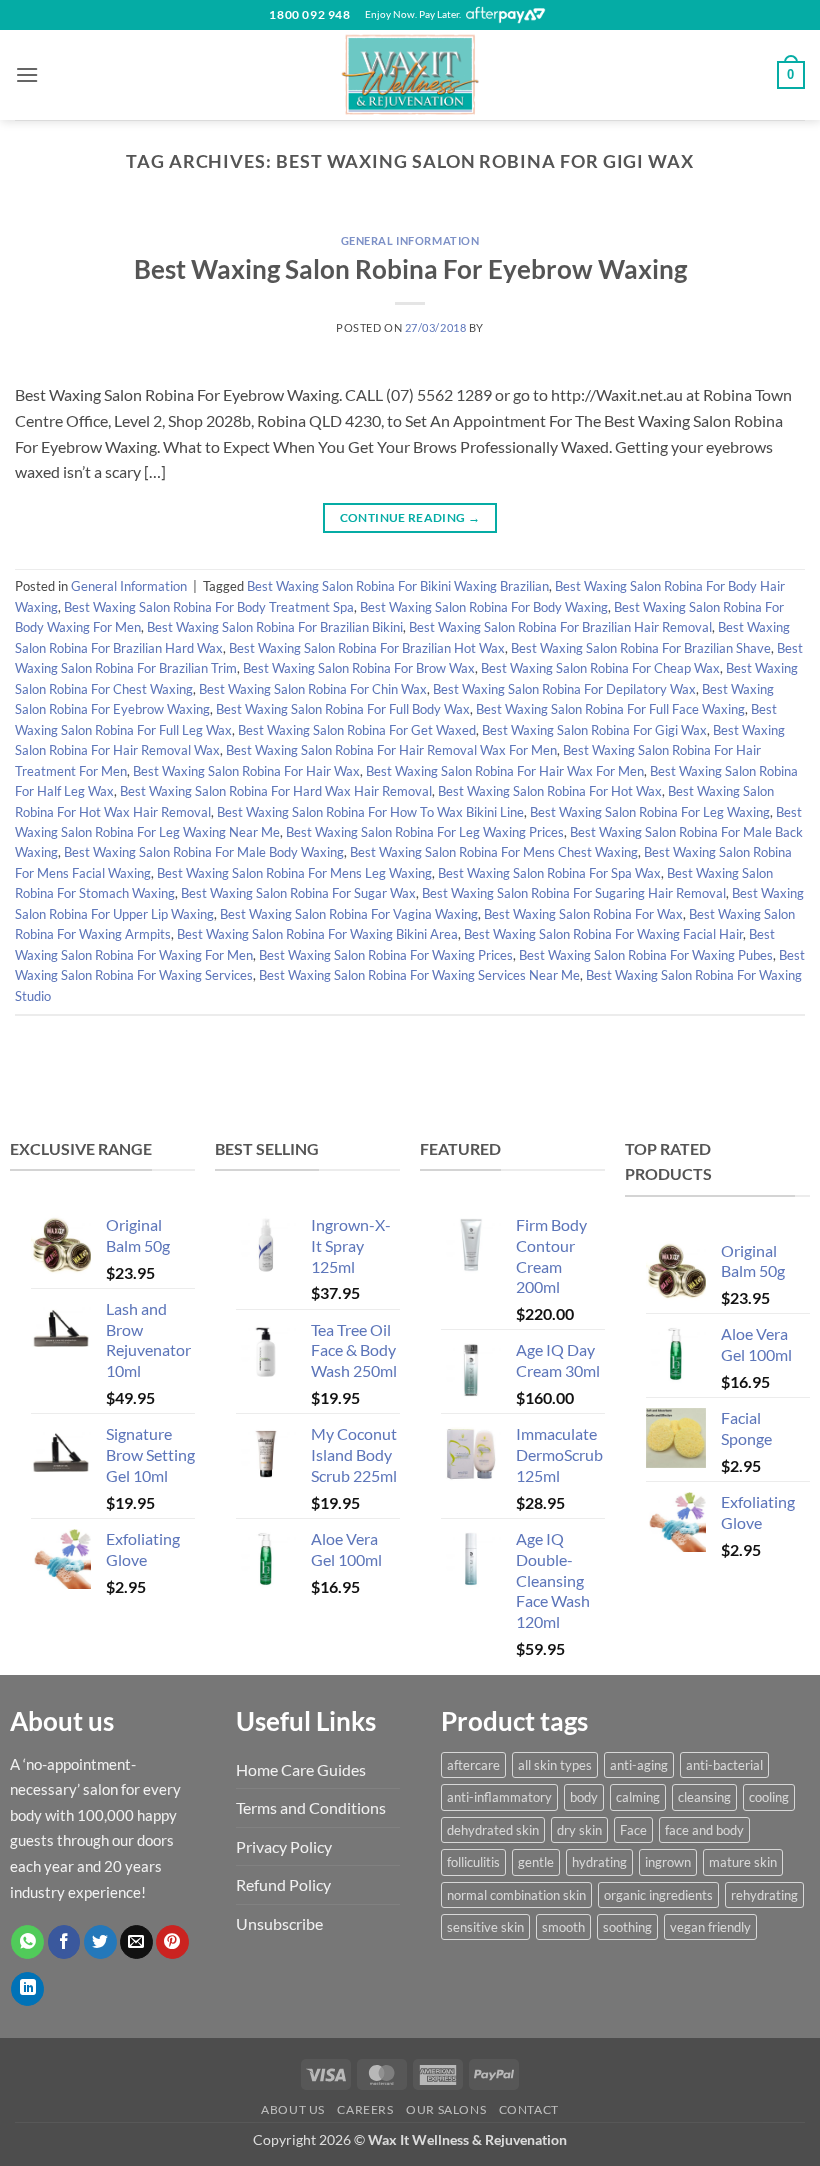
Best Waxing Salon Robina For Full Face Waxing (610, 709)
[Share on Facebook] (64, 1942)
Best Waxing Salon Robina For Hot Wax (550, 791)
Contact (529, 2109)
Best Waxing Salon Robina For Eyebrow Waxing (410, 269)
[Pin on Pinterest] (172, 1942)
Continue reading (410, 517)
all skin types (555, 1765)
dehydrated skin (493, 1830)
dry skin (579, 1830)
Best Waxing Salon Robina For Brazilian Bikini (275, 627)
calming (638, 1797)
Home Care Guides (301, 1769)
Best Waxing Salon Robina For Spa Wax (549, 873)
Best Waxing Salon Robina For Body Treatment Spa (209, 607)
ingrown (668, 1862)
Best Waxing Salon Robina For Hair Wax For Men (505, 771)
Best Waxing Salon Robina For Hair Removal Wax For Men (391, 750)
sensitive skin (485, 1927)
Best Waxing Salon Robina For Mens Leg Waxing (294, 873)
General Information (410, 240)
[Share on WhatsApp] (27, 1942)
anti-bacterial (724, 1765)
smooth (563, 1927)
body (584, 1797)
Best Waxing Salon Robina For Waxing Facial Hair (603, 934)
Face (633, 1830)
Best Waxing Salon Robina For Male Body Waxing (204, 852)
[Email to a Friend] (136, 1942)
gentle (536, 1862)
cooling (769, 1797)
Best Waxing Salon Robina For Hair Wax (246, 771)
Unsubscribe (279, 1923)
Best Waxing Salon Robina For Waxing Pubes (646, 955)
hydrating (599, 1862)
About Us (293, 2109)
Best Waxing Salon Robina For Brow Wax (359, 668)
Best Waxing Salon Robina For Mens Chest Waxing (494, 852)
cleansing (704, 1797)
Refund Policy (283, 1884)
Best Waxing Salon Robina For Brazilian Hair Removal (560, 627)
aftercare (473, 1765)
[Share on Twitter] (100, 1942)
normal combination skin (516, 1895)
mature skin (743, 1862)
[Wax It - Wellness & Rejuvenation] (410, 75)
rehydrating (764, 1895)
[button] (27, 74)
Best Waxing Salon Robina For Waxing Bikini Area (317, 934)
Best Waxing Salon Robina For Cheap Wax (600, 668)
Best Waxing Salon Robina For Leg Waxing (650, 812)
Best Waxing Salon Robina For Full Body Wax (343, 709)
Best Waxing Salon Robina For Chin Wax (313, 689)
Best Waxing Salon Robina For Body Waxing (484, 607)
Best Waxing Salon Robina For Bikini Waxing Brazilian (398, 586)
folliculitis (473, 1862)
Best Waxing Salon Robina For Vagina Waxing (349, 914)
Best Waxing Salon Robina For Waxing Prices (386, 955)
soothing (627, 1927)
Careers (365, 2109)
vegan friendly (710, 1927)
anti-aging (639, 1765)
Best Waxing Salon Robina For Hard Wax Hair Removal (276, 791)
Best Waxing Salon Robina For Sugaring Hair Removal (574, 893)
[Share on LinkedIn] (27, 1989)
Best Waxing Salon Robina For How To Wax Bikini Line (370, 812)
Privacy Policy (284, 1846)
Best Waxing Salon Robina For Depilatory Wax (564, 689)
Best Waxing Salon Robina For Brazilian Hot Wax (367, 648)
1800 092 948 (309, 14)
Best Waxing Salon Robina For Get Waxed (357, 730)
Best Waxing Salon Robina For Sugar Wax (298, 893)
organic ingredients (658, 1895)
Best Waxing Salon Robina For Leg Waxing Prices (425, 832)
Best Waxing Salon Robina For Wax (583, 914)
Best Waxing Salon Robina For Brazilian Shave (641, 648)
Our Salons (446, 2109)
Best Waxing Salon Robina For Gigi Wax (594, 730)
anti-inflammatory (499, 1797)
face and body (704, 1830)
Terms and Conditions (311, 1807)
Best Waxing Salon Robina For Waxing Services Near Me (419, 975)
